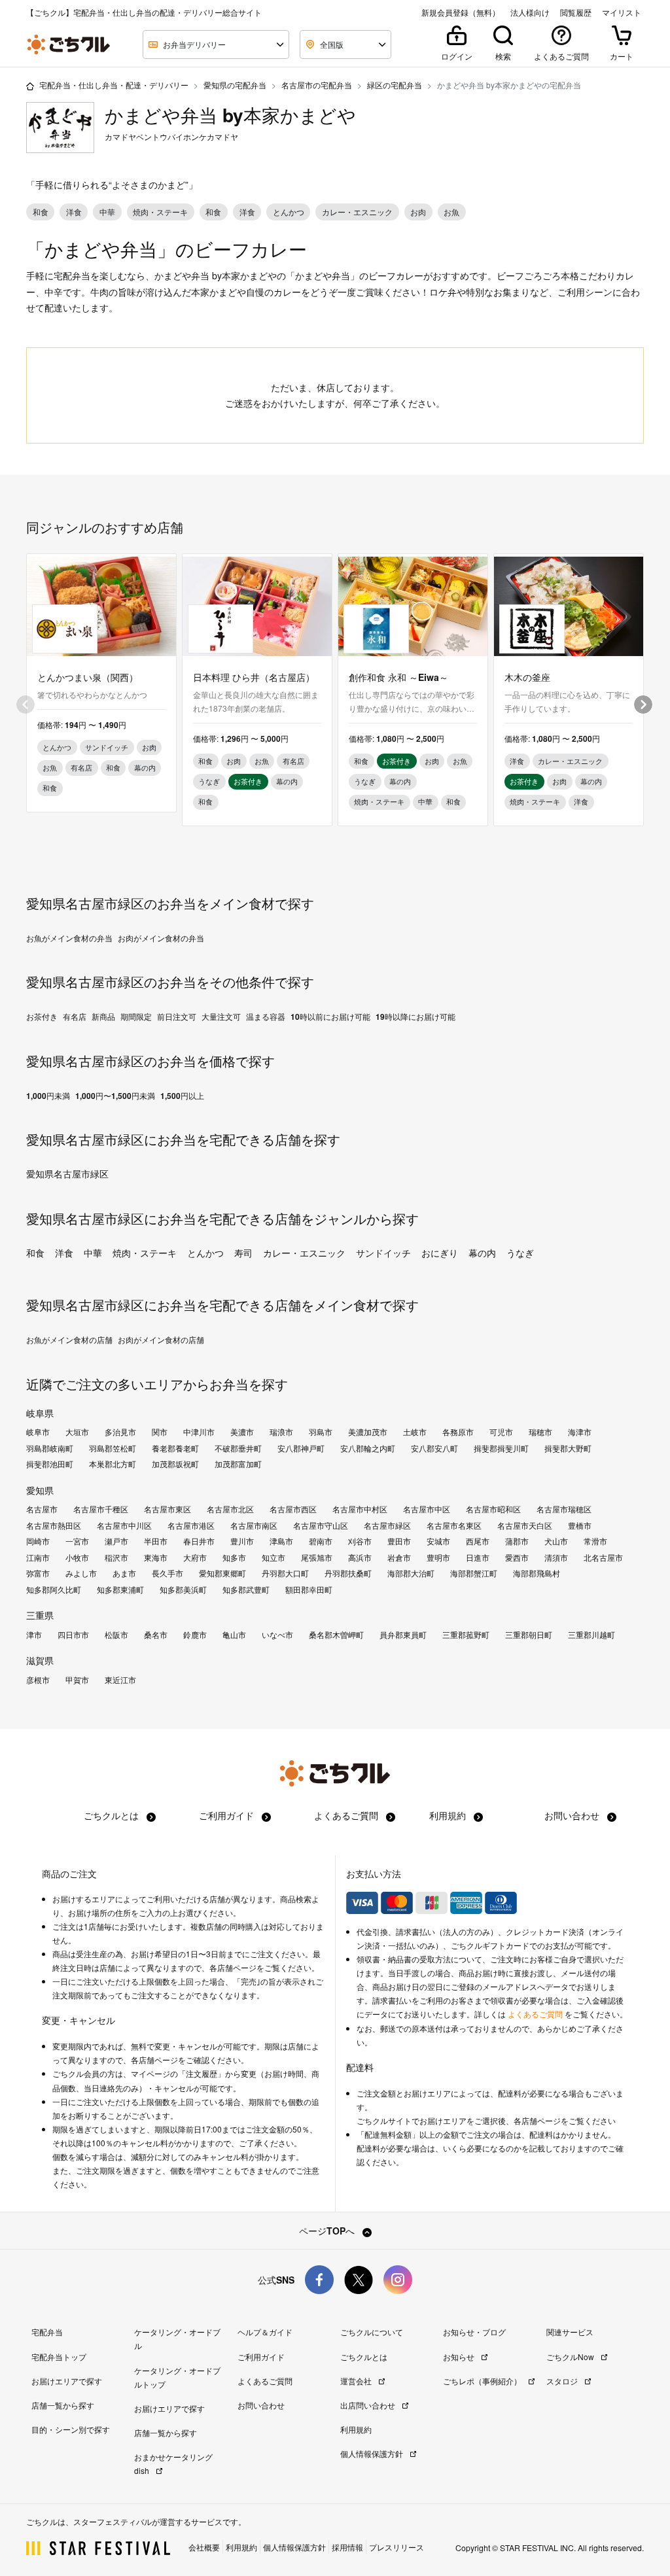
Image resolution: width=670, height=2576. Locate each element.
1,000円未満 (48, 1096)
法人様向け (530, 12)
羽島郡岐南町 (50, 1448)
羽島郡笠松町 (113, 1448)
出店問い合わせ (369, 2405)
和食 (35, 1253)
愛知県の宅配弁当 (235, 85)
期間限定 (136, 1017)
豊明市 (438, 1558)
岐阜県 (40, 1413)
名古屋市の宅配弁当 (317, 85)
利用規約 (449, 1815)
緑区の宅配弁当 (395, 85)
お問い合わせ (573, 1815)
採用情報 (347, 2547)
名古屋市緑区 (387, 1525)
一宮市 (77, 1541)
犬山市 (556, 1541)
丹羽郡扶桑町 (348, 1573)
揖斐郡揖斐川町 (501, 1448)
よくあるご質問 (347, 1815)
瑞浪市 (281, 1432)
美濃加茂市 (368, 1432)
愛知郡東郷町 (222, 1573)
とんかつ (205, 1253)
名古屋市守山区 (321, 1525)
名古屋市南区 (254, 1525)
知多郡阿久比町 (54, 1590)
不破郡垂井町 (238, 1448)
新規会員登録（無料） (461, 12)
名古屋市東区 (167, 1509)
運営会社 (357, 2381)
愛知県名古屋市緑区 (67, 1174)
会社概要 (204, 2547)
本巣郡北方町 (113, 1464)
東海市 (156, 1558)
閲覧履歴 (576, 12)
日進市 (478, 1558)
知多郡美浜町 (183, 1590)
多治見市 (120, 1432)
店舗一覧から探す (63, 2405)
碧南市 (321, 1541)
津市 (34, 1635)
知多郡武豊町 (246, 1590)
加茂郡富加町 (238, 1464)
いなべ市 (277, 1635)
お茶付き (42, 1017)
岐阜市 (38, 1432)
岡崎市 (38, 1541)
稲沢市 (116, 1558)
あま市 (124, 1573)
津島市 (281, 1541)
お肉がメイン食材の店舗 (161, 1340)
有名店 (75, 1017)
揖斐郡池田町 (50, 1464)
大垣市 (77, 1432)
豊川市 (242, 1541)
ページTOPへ (328, 2231)
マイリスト (622, 12)
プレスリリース (397, 2547)
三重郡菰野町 (466, 1635)
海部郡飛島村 (537, 1573)
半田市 (156, 1541)
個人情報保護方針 (373, 2453)
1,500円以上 (182, 1096)
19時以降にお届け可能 (415, 1017)
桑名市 (156, 1635)
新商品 (103, 1017)
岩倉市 (399, 1558)
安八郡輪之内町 (368, 1448)
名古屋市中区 (427, 1509)
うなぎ (520, 1253)
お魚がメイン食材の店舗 (69, 1340)
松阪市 (116, 1635)
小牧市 (77, 1558)
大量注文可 (221, 1017)
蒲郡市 (517, 1541)
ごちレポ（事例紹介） (483, 2381)
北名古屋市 (603, 1558)
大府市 (195, 1558)
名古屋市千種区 (101, 1509)
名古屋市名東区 (454, 1525)
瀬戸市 (116, 1541)
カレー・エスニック (304, 1253)
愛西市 (517, 1558)
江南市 (38, 1558)
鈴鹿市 (195, 1635)
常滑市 (595, 1541)
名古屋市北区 (230, 1509)
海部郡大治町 (411, 1573)
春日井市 (199, 1541)
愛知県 (40, 1490)
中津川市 (199, 1432)
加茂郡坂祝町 (175, 1464)
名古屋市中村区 (360, 1509)
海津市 (580, 1432)
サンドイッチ (383, 1253)
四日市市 (73, 1635)
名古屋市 (42, 1509)
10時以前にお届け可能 (330, 1017)
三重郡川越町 (591, 1635)
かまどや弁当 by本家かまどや (230, 115)
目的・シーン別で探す (71, 2429)
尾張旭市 (317, 1558)
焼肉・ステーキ (145, 1253)
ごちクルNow (571, 2357)
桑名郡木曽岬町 (336, 1635)
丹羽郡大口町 (285, 1573)
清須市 (556, 1558)
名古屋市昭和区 (493, 1509)
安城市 (438, 1541)
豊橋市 (580, 1525)
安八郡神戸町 (301, 1448)
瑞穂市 (540, 1432)
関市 (160, 1432)
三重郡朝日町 (529, 1635)
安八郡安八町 (434, 1448)
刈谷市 (360, 1541)
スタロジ (563, 2381)
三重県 (40, 1615)
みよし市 (81, 1573)
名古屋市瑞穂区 (564, 1509)
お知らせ (460, 2357)
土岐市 (415, 1432)
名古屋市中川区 (124, 1525)
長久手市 (167, 1573)
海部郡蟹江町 (474, 1573)
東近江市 (120, 1680)
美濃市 (242, 1432)
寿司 (243, 1253)
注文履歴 (202, 2074)
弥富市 (38, 1573)
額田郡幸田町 (309, 1590)
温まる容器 (266, 1017)
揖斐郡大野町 (568, 1448)
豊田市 (399, 1541)
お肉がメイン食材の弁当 (161, 938)
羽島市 (321, 1432)
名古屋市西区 (293, 1509)
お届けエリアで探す (67, 2381)
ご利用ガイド (228, 1815)
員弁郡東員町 (403, 1635)
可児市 (501, 1432)
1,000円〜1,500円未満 (115, 1096)
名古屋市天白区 (525, 1525)
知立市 (273, 1558)
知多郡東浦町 (120, 1590)
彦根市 (38, 1680)
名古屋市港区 (191, 1525)
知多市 (234, 1558)
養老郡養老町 (175, 1448)
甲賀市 (77, 1680)
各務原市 (458, 1432)
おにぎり (440, 1253)
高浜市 (360, 1558)
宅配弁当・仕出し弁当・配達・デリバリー (114, 85)
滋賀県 (40, 1660)
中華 (93, 1253)
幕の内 (482, 1253)
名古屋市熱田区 (54, 1525)
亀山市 (234, 1635)
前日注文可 (177, 1017)
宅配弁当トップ (59, 2357)
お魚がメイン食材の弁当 (69, 938)
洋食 (64, 1253)
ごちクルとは (113, 1815)
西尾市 (478, 1541)
